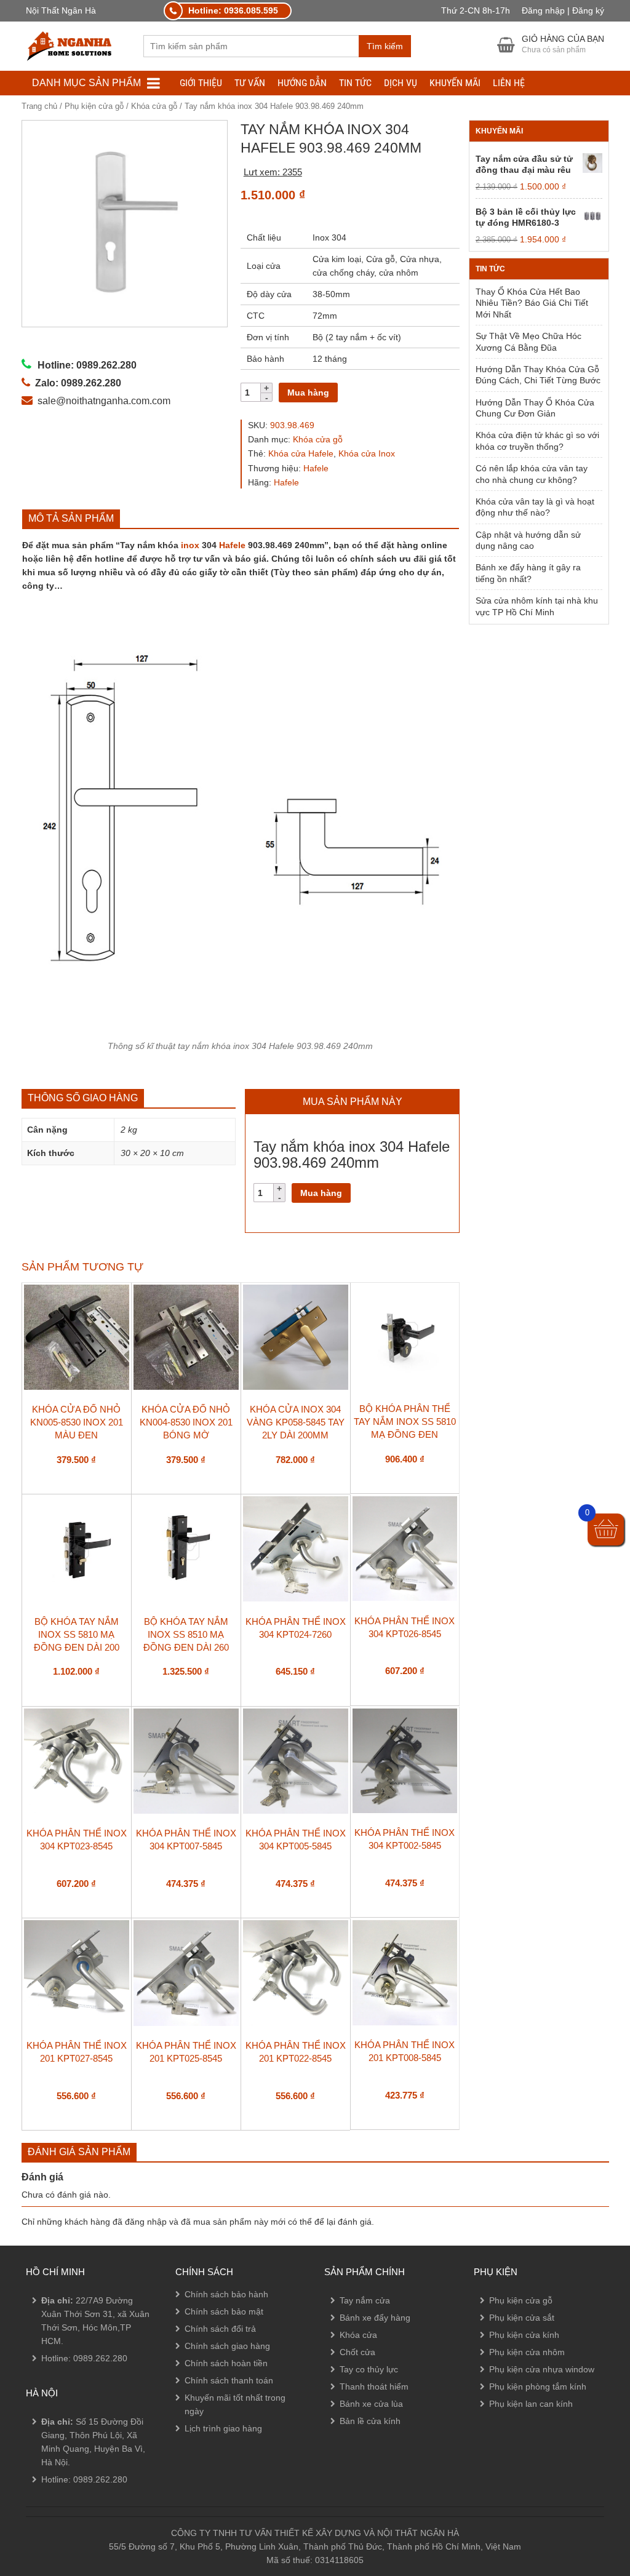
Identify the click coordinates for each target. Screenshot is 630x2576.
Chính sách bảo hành (226, 2294)
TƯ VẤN (250, 83)
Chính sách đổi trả (220, 2329)
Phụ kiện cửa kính (524, 2335)
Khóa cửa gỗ (154, 106)
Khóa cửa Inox (367, 453)
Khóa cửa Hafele (301, 453)
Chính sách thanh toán (229, 2380)
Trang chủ (39, 106)
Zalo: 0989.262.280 (58, 2504)
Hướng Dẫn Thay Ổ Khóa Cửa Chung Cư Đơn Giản (535, 408)
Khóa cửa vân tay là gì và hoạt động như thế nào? (535, 507)
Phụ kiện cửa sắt (522, 2318)
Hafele (316, 468)
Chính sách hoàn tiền (226, 2363)
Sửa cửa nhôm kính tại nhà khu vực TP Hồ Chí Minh (537, 606)
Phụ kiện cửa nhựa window (542, 2369)
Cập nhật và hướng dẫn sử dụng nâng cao (528, 540)
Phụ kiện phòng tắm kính (538, 2387)
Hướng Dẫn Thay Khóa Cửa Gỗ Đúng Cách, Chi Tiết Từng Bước (538, 375)
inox (190, 545)
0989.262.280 (100, 2358)
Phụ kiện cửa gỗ (94, 106)
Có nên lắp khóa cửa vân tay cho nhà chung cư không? (532, 474)
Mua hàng (308, 393)
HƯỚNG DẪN (302, 83)
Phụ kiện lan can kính (531, 2404)
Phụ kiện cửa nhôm (527, 2352)
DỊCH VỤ (401, 83)
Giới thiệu (201, 83)
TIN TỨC (355, 83)
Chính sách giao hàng (227, 2346)
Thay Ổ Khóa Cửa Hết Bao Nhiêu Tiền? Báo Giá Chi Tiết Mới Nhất (532, 303)
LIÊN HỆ (509, 83)
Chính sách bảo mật (224, 2311)
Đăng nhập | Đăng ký (563, 10)
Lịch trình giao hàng (223, 2428)
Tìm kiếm (385, 46)
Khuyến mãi (455, 83)
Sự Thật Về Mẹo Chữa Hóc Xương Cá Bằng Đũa (528, 341)
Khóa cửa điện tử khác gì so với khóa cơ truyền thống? (537, 441)
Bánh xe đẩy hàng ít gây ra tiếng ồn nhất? (528, 573)
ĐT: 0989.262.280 (54, 2470)
